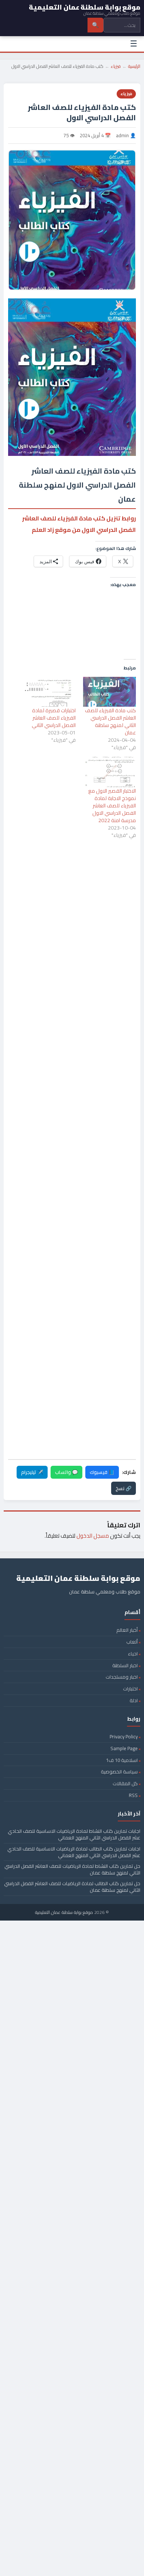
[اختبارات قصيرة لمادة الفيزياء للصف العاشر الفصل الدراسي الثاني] (49, 692)
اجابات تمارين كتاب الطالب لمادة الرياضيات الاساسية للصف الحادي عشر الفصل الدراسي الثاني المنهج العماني (74, 1852)
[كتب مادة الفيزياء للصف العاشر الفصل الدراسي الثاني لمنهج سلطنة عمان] (109, 692)
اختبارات (130, 1689)
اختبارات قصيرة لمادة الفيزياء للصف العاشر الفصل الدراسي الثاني (54, 718)
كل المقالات (125, 1783)
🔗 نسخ (124, 1488)
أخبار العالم (127, 1630)
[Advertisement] (72, 878)
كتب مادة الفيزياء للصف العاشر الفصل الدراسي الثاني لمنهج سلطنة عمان (110, 721)
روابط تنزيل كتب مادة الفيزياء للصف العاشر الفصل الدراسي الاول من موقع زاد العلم (79, 524)
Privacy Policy (124, 1737)
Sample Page (124, 1748)
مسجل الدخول (93, 1536)
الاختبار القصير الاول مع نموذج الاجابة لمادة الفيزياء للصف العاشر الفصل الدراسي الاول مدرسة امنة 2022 (112, 806)
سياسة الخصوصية (119, 1772)
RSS (133, 1795)
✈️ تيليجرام (32, 1472)
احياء (133, 1654)
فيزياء (116, 66)
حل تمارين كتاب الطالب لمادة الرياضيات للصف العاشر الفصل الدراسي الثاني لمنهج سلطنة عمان (72, 1887)
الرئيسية (134, 66)
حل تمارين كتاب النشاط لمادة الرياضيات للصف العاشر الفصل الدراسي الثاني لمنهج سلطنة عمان (72, 1869)
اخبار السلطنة (125, 1665)
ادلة (134, 1700)
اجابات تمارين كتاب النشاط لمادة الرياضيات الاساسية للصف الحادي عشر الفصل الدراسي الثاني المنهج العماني (74, 1834)
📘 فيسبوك (102, 1472)
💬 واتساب (66, 1472)
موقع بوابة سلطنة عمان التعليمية (64, 1912)
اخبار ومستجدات (122, 1677)
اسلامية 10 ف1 (122, 1760)
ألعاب (132, 1642)
